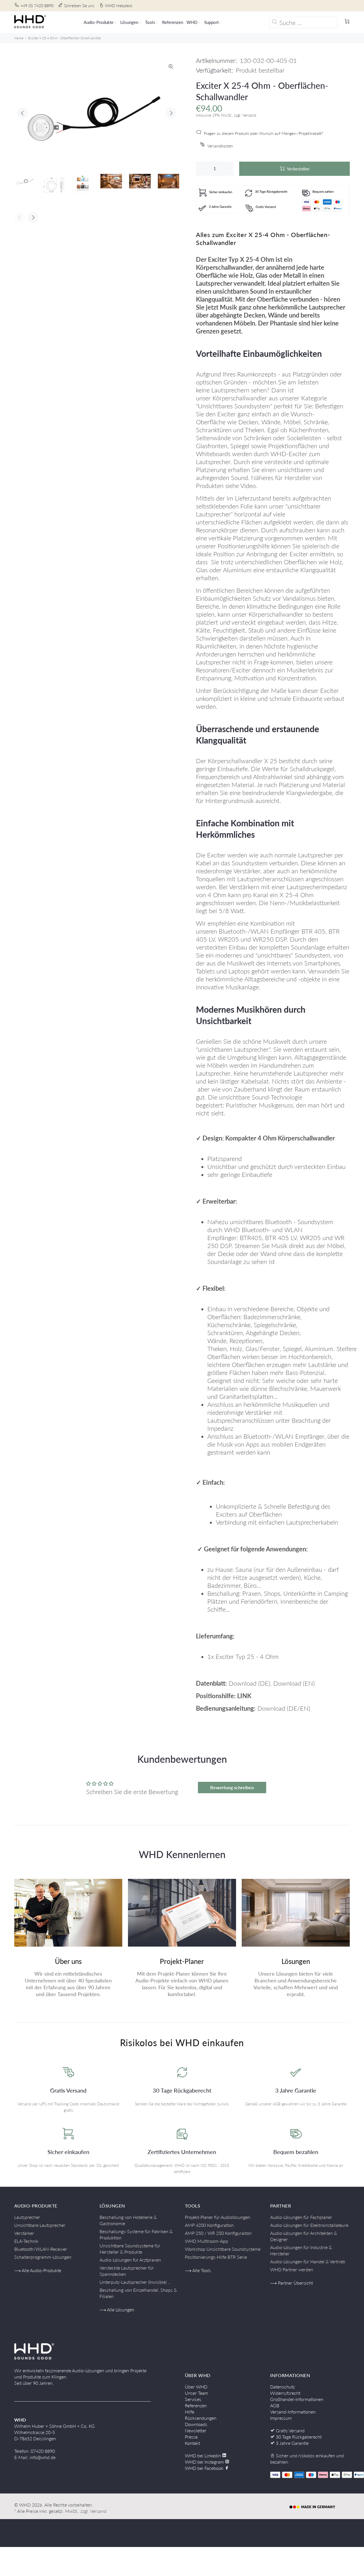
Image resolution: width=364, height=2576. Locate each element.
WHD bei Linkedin (203, 2455)
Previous (22, 113)
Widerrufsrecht (285, 2393)
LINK (244, 1696)
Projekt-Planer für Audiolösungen (218, 2217)
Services (193, 2399)
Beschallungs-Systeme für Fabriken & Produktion (136, 2234)
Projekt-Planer (182, 1961)
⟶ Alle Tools (198, 2270)
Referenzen (196, 2405)
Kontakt (192, 2443)
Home (19, 38)
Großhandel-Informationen (297, 2399)
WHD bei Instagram (205, 2462)
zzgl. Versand (93, 2511)
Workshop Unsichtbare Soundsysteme (223, 2249)
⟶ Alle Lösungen (117, 2310)
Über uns (68, 1961)
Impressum (281, 2418)
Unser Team (197, 2393)
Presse (191, 2437)
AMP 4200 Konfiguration (209, 2225)
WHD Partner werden (292, 2269)
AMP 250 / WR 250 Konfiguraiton (218, 2233)
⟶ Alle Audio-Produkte (38, 2270)
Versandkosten (220, 146)
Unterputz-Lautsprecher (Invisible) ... (135, 2282)
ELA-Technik (26, 2241)
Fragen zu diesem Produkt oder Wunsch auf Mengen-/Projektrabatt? (263, 133)
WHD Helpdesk (119, 6)
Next (171, 113)
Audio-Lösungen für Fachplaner (301, 2217)
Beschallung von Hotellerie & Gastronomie (128, 2220)
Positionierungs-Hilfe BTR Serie (216, 2257)
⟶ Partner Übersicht (291, 2283)
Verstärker (24, 2233)
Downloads (196, 2424)
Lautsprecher (27, 2217)
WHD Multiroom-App (206, 2241)
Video (248, 486)
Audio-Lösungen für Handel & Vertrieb (308, 2261)
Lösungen (296, 1961)
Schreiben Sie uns (79, 6)
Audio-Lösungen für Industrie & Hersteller (301, 2250)
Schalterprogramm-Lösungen (43, 2257)
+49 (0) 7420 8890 (37, 6)
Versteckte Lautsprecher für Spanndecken (127, 2271)
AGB (275, 2405)
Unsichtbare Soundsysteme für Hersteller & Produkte (130, 2249)
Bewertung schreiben (232, 1787)
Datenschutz (283, 2387)
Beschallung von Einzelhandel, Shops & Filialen (138, 2293)
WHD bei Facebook (205, 2468)
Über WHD (196, 2387)
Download (243, 1683)
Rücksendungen (201, 2418)
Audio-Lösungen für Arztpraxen (130, 2260)
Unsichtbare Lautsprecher (40, 2225)
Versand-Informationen (293, 2412)
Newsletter (196, 2430)
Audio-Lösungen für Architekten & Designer (304, 2236)
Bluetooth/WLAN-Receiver (41, 2249)
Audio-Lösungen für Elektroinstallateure (309, 2225)
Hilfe (190, 2412)
